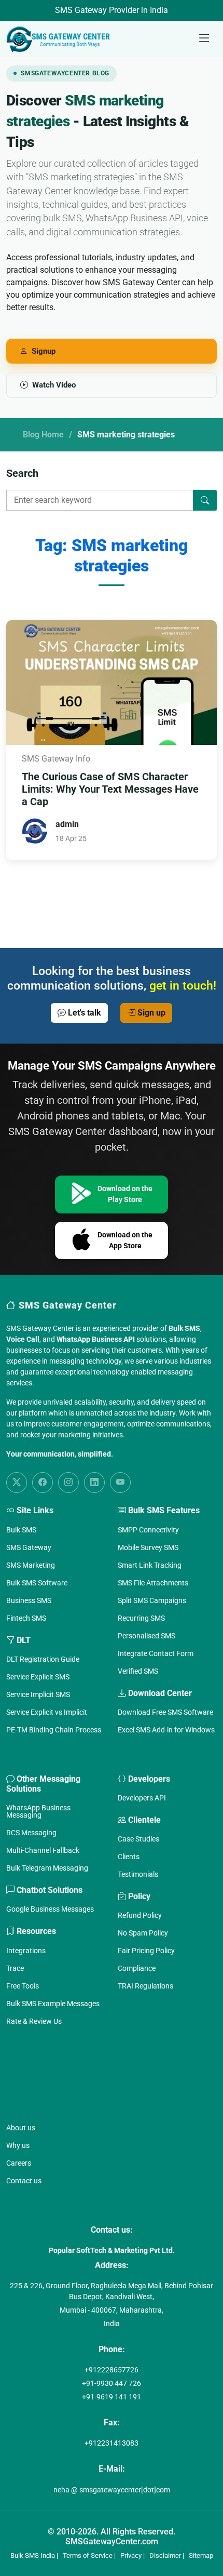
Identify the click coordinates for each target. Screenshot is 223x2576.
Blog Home (43, 435)
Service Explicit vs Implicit (47, 1712)
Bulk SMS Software (37, 1583)
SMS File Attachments (153, 1583)
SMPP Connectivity (148, 1530)
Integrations (26, 1951)
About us (21, 2128)
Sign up (150, 1013)
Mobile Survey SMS (148, 1547)
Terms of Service (88, 2555)
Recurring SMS (141, 1618)
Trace (15, 1968)
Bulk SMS (21, 1530)
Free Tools (23, 1986)
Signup (44, 351)
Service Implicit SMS (38, 1694)
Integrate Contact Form (156, 1653)
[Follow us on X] (17, 1483)
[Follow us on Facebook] (43, 1483)
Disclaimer (165, 2555)
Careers (19, 2163)
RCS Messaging (31, 1833)
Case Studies (138, 1839)
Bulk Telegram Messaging (47, 1868)
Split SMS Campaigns (152, 1600)
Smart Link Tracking (150, 1565)
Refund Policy (140, 1915)
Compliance (137, 1968)
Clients (129, 1857)
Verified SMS (138, 1671)
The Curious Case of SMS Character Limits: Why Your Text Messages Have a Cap (110, 789)
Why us (18, 2145)
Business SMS (29, 1600)
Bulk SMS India (33, 2555)
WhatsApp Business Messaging (38, 1811)
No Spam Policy (143, 1933)
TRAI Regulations (145, 1986)
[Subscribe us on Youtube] (120, 1483)
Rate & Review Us (34, 2021)
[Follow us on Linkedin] (94, 1483)
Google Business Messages (50, 1909)
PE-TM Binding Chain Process (54, 1730)
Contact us (24, 2181)
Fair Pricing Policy (146, 1951)
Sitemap (201, 2555)
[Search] (205, 500)
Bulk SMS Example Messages (53, 2004)
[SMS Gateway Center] (60, 39)
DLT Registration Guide (43, 1659)
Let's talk (83, 1013)
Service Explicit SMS (38, 1677)
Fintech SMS (26, 1618)
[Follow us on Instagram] (68, 1483)
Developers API (142, 1798)
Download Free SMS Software (165, 1712)
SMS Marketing (31, 1565)
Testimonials (138, 1874)
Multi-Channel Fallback (43, 1850)
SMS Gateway (29, 1547)
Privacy (131, 2555)
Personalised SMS (147, 1636)
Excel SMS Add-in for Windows (166, 1730)
